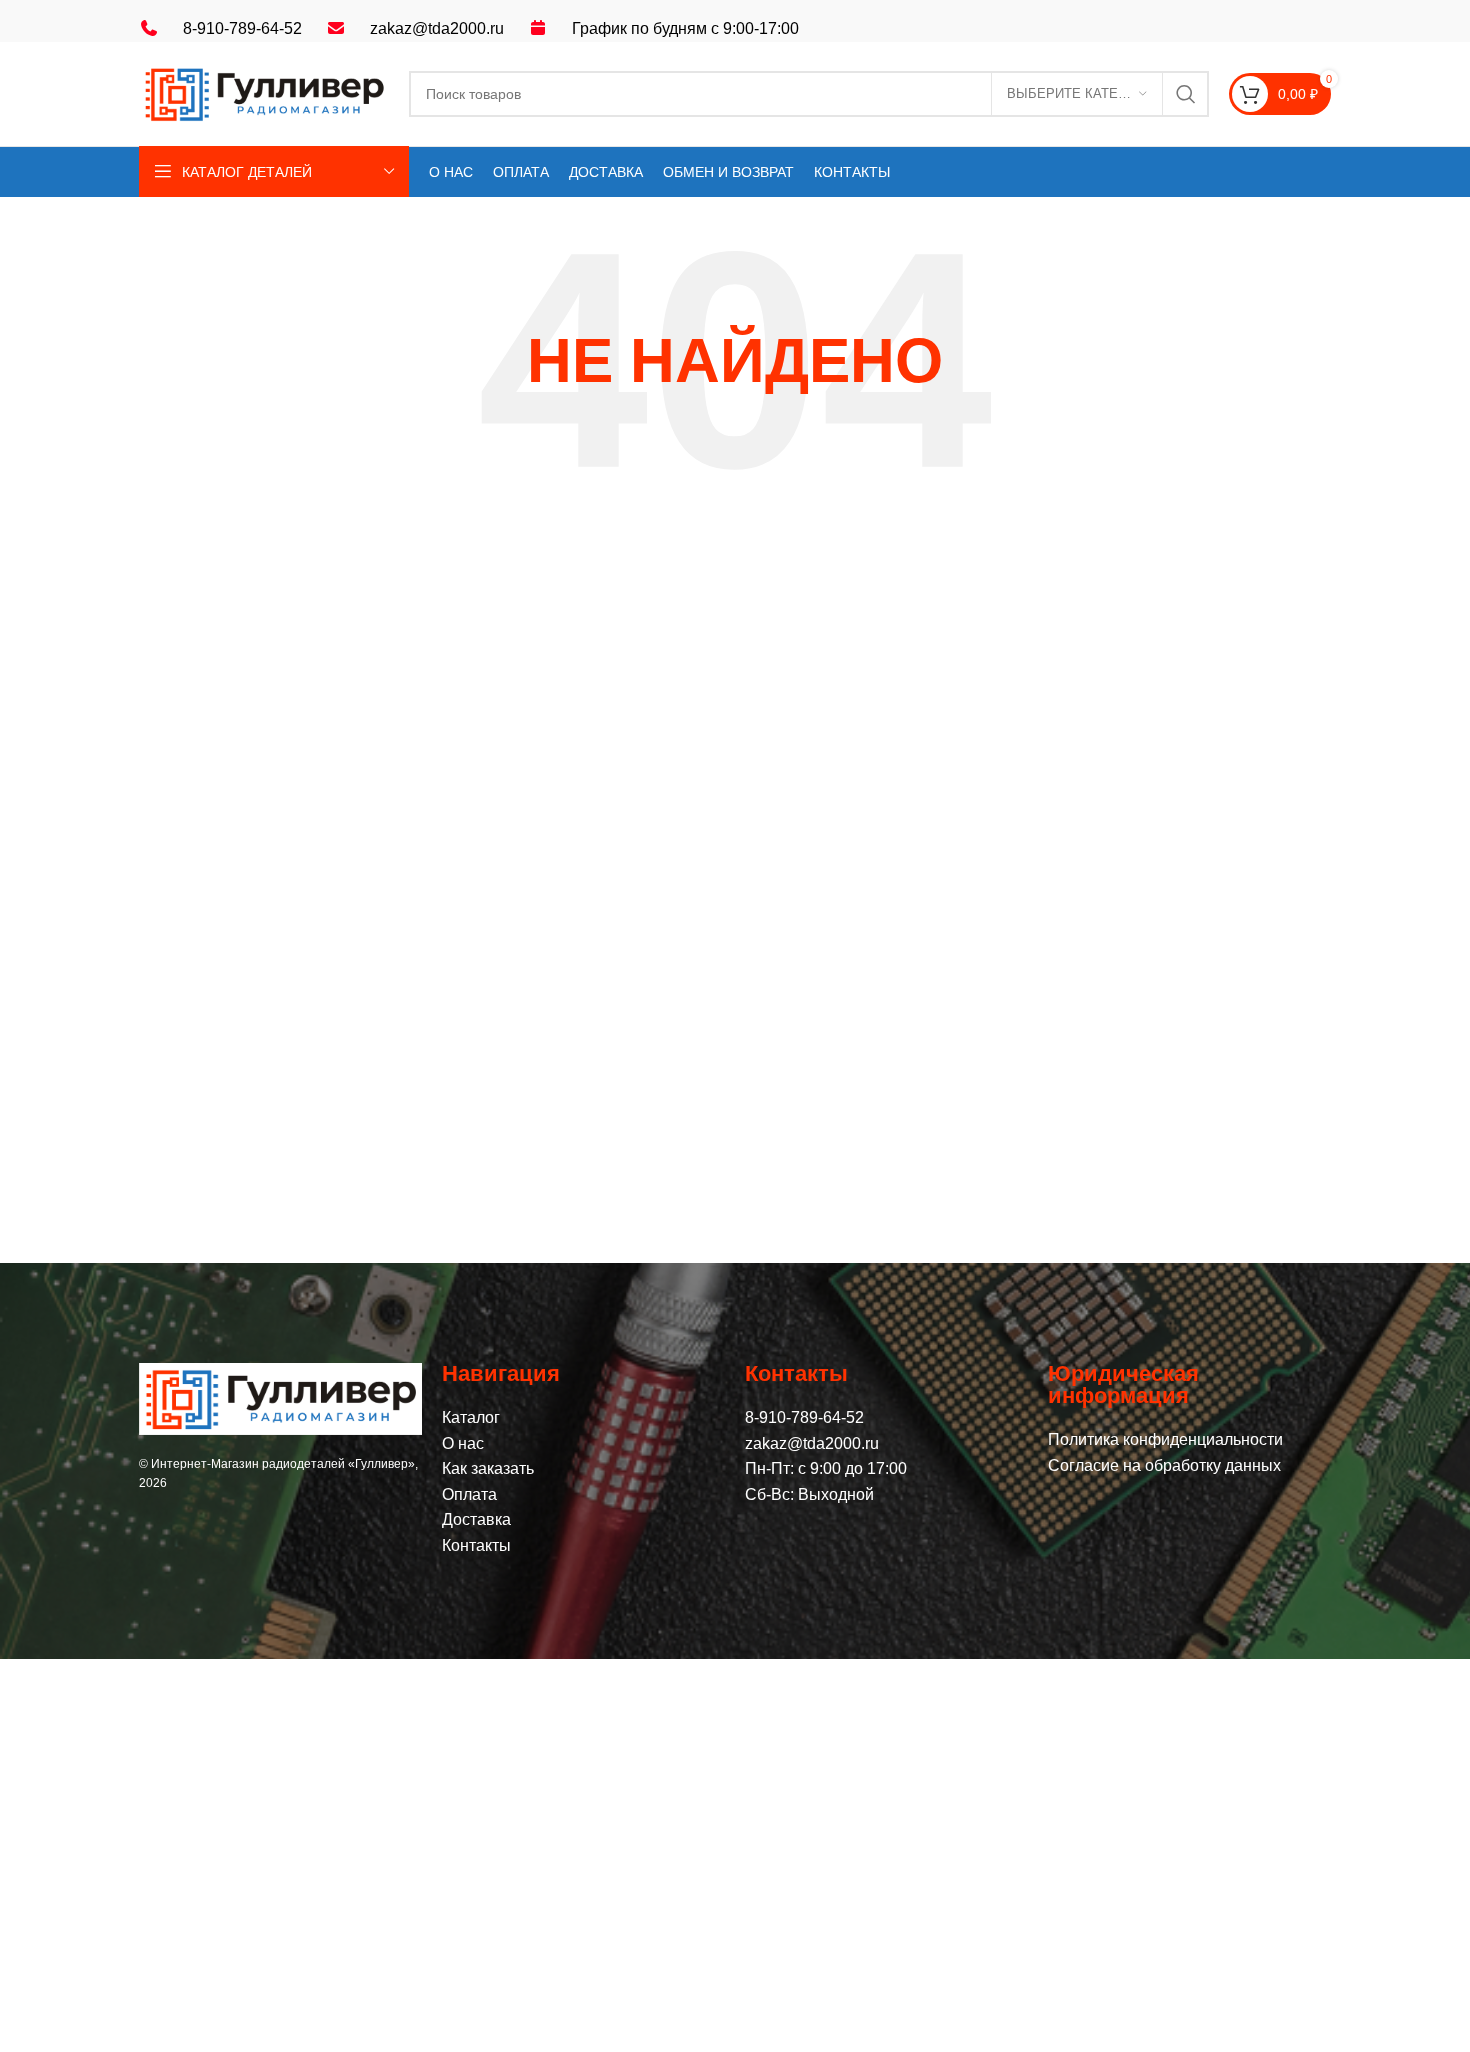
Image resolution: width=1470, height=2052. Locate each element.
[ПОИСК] (1186, 94)
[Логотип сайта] (264, 92)
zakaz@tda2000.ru (437, 28)
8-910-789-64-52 (242, 28)
